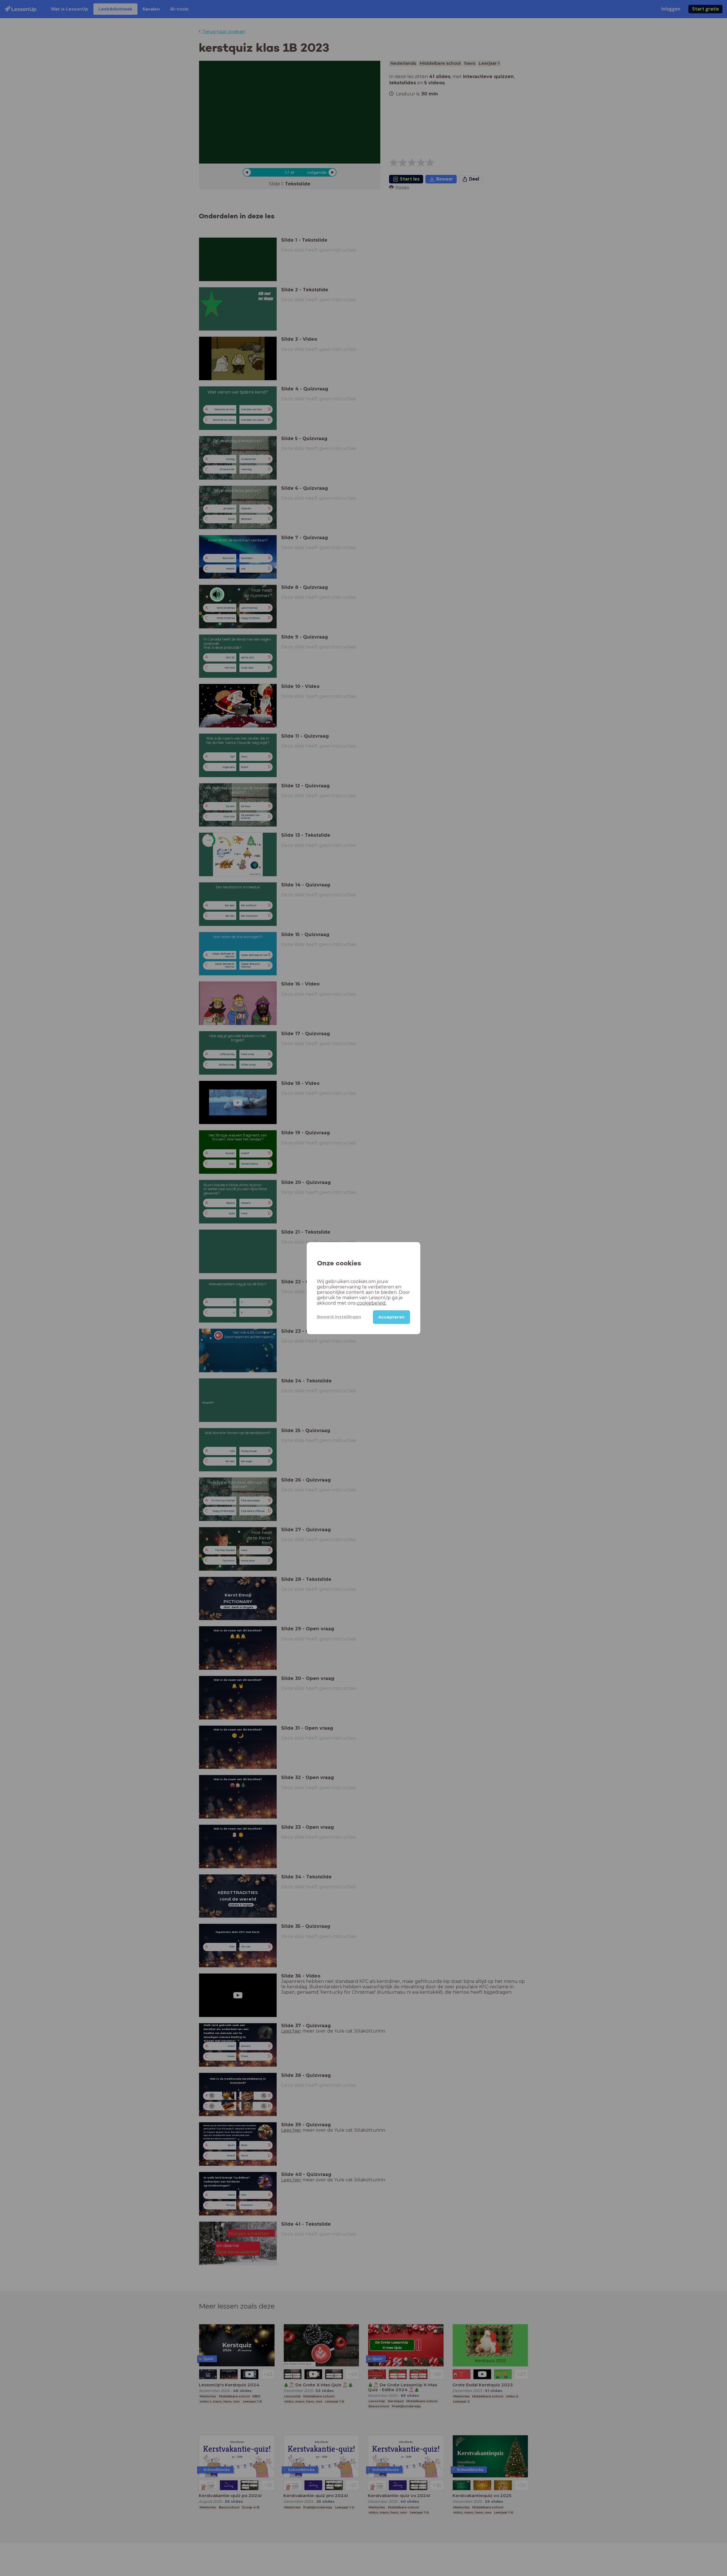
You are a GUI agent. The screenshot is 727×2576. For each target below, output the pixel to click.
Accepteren (391, 1317)
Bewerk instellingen (339, 1317)
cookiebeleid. (372, 1303)
